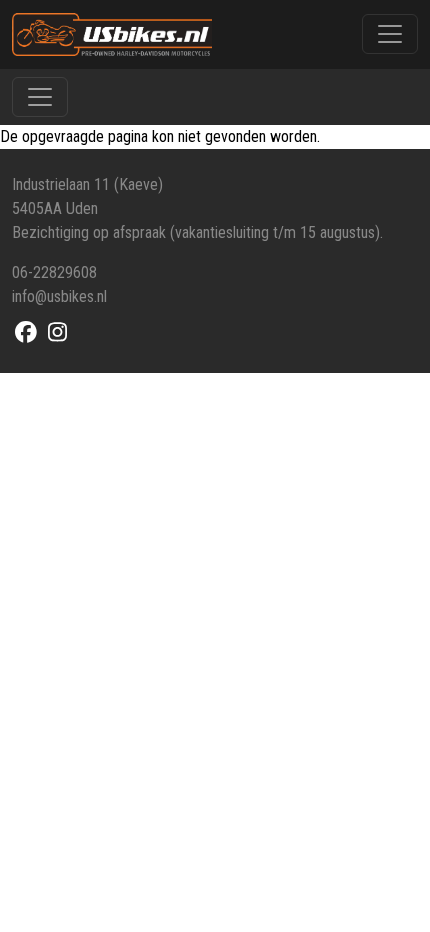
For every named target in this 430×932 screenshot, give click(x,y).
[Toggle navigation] (390, 34)
